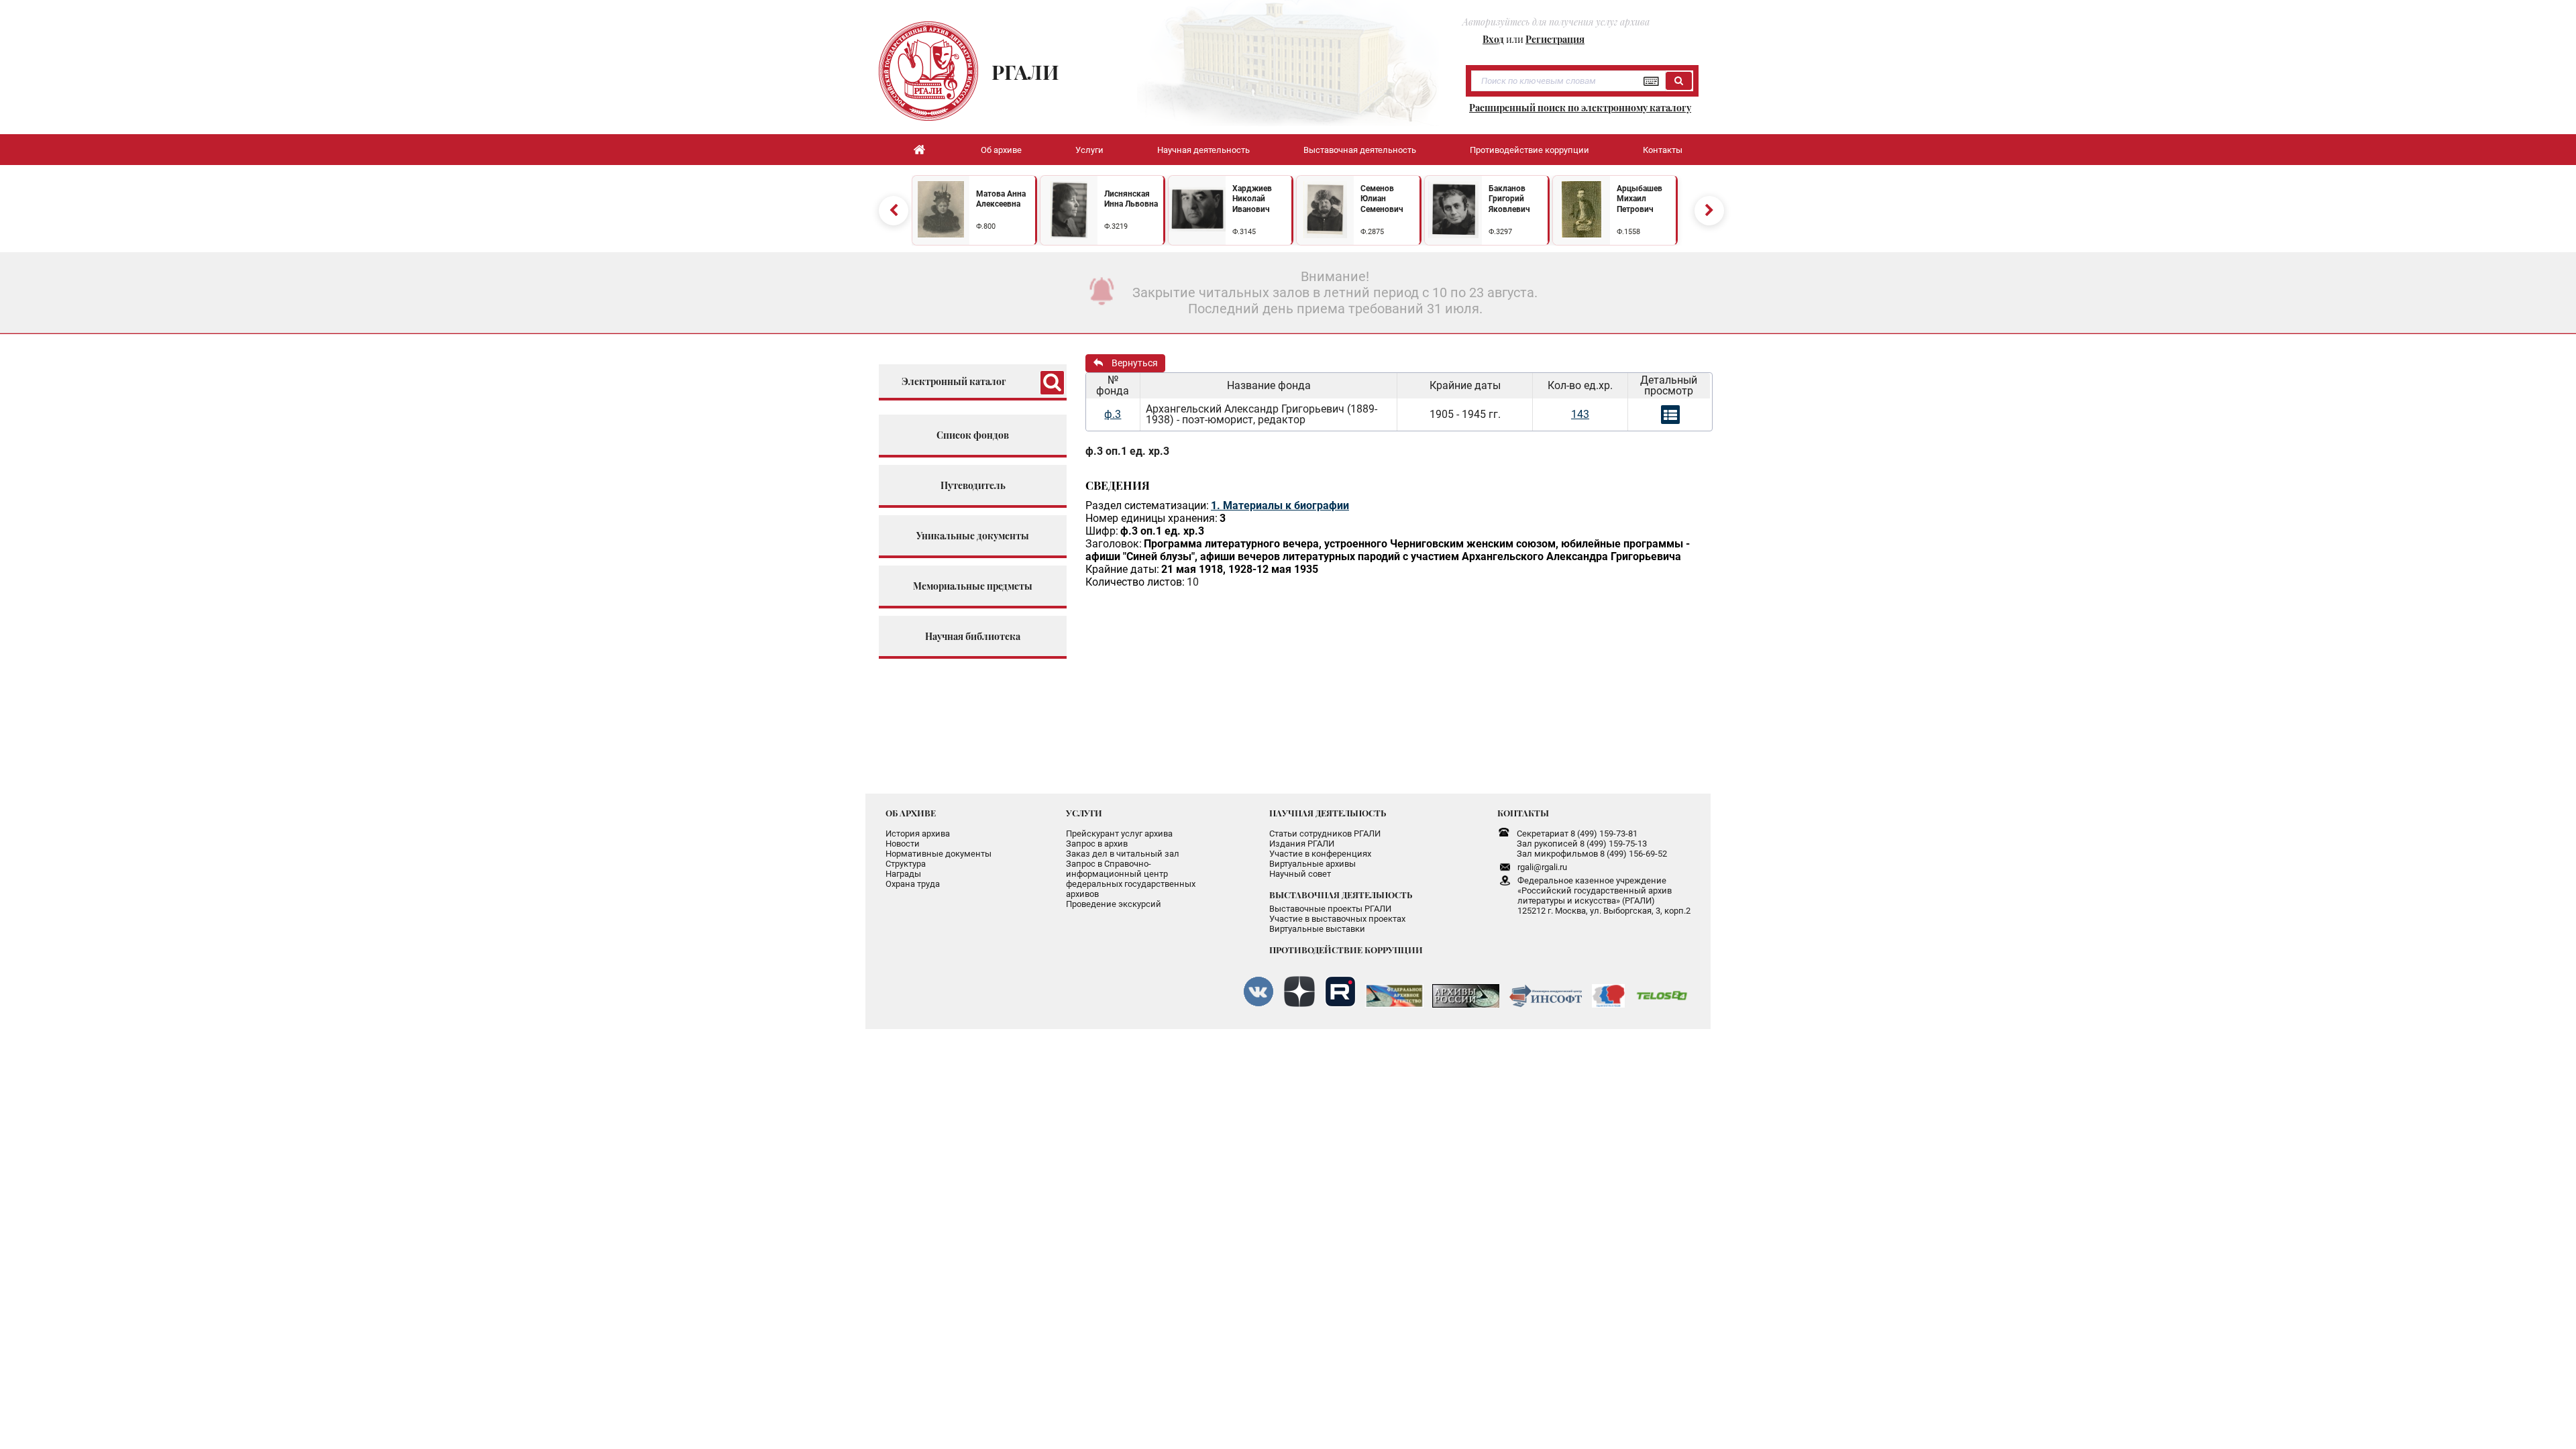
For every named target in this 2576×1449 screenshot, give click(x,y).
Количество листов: (1135, 582)
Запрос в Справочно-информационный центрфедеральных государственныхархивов (1131, 879)
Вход (1493, 39)
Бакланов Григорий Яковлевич (1509, 199)
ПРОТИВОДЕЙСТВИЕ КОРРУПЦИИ (1346, 950)
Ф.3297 (1500, 232)
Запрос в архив (1097, 844)
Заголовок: (1114, 544)
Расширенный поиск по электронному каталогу (1580, 108)
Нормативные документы (938, 854)
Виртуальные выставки (1317, 929)
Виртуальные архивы (1312, 864)
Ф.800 (986, 226)
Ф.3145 (1244, 232)
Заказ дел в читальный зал (1123, 854)
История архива (918, 834)
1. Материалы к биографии (1280, 505)
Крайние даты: (1122, 569)
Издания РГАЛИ (1302, 844)
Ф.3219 (1116, 226)
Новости (903, 844)
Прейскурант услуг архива (1119, 834)
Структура (906, 864)
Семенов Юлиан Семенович (1382, 199)
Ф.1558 (1628, 232)
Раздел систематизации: (1147, 505)
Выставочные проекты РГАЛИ (1330, 909)
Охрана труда (913, 884)
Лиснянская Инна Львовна (1131, 199)
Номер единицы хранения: (1151, 518)
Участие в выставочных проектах (1337, 919)
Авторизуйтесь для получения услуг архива (1556, 22)
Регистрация (1555, 39)
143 (1580, 414)
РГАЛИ (1025, 72)
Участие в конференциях (1320, 854)
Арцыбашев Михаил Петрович (1640, 199)
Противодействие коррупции (1529, 150)
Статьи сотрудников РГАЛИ (1325, 834)
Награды (903, 874)
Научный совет (1300, 874)
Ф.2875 (1372, 232)
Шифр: (1102, 531)
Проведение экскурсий (1114, 904)
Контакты (1663, 150)
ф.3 (1113, 414)
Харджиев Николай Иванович (1252, 199)
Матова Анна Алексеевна (1001, 199)
